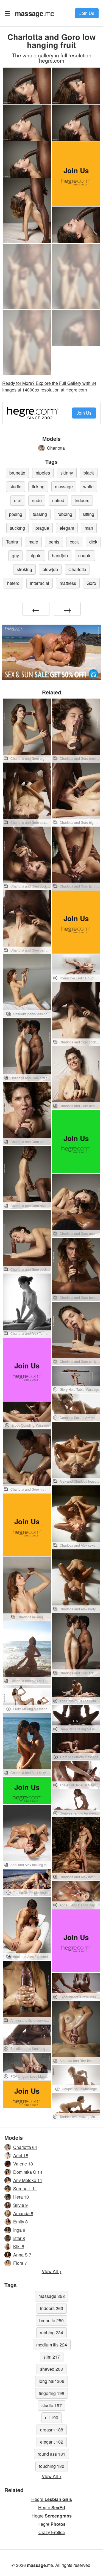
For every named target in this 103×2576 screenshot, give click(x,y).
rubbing (65, 514)
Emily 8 (20, 2222)
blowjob (50, 569)
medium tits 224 (52, 2345)
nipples (43, 473)
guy (15, 556)
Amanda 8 (23, 2213)
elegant (67, 528)
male (33, 542)
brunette (17, 473)
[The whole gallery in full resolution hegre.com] (27, 277)
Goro (91, 583)
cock (74, 542)
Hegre (52, 2499)
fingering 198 (51, 2393)
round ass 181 (51, 2454)
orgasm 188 (52, 2430)
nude (37, 500)
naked (58, 500)
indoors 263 (52, 2308)
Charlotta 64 (25, 2147)
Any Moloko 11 (28, 2180)
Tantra (12, 542)
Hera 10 (21, 2197)
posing (16, 514)
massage (64, 487)
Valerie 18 (23, 2164)
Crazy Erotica (52, 2532)
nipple (35, 556)
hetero (13, 583)
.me (34, 13)
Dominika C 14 (28, 2172)
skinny (67, 473)
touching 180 (52, 2466)
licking (38, 487)
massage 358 (52, 2296)
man (89, 528)
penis (54, 542)
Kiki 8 (19, 2246)
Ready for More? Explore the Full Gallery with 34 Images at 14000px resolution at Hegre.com (49, 386)
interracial (40, 583)
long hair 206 (51, 2381)
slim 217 (52, 2357)
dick (93, 542)
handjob (60, 556)
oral (18, 500)
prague (42, 528)
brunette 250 (51, 2320)
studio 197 (52, 2405)
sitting (88, 514)
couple (85, 556)
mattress (68, 583)
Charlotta (56, 448)
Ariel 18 (21, 2155)
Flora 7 (20, 2263)
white (88, 487)
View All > (52, 2271)
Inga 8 (19, 2230)
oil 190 (52, 2418)
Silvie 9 (20, 2205)
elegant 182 (52, 2442)
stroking (24, 569)
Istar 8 (19, 2238)
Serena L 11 (25, 2189)
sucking (17, 528)
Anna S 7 (22, 2255)
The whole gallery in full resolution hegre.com (52, 58)
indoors (82, 500)
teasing (40, 514)
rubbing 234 (51, 2333)
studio (16, 487)
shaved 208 (51, 2369)
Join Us (87, 13)
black (89, 473)
